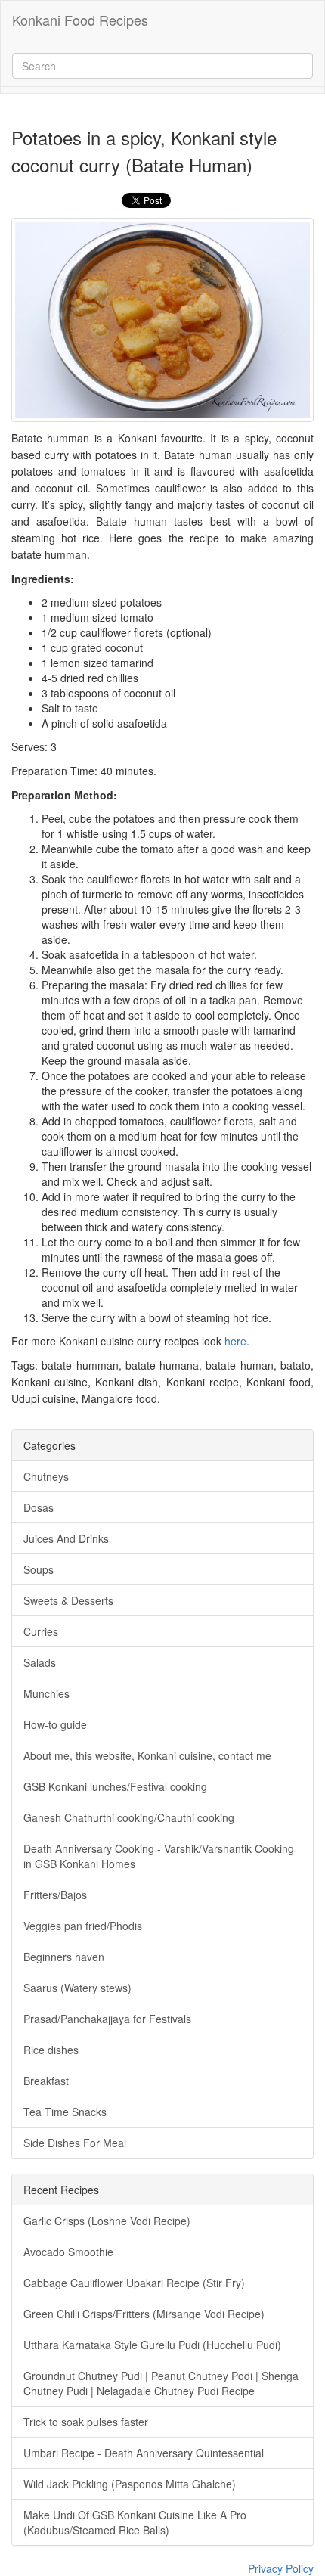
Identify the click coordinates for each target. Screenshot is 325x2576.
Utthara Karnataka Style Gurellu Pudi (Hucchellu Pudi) (152, 2345)
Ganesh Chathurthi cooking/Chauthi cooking (129, 1817)
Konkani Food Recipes (80, 20)
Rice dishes (51, 2050)
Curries (41, 1631)
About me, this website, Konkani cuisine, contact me (147, 1755)
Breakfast (46, 2081)
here (235, 1341)
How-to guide (55, 1724)
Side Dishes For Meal (75, 2143)
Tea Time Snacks (65, 2112)
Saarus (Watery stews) (77, 1988)
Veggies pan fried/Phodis (83, 1926)
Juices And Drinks (66, 1538)
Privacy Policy (281, 2568)
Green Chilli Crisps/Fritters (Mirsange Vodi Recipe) (144, 2314)
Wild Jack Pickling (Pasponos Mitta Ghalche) (130, 2484)
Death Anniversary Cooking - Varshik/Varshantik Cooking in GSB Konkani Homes (159, 1856)
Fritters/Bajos (55, 1895)
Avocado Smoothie (68, 2252)
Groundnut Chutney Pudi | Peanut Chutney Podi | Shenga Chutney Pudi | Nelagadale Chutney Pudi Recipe (161, 2383)
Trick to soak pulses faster (86, 2422)
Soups (39, 1569)
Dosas (39, 1507)
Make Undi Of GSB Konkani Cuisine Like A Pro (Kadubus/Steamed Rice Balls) (135, 2522)
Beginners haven (64, 1957)
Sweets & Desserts (68, 1600)
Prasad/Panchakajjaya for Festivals (107, 2019)
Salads (40, 1662)
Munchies (46, 1693)
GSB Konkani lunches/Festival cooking (115, 1786)
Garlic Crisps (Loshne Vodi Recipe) (107, 2221)
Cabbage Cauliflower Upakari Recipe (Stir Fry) (134, 2283)
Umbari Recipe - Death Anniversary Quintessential (144, 2453)
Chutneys (46, 1476)
